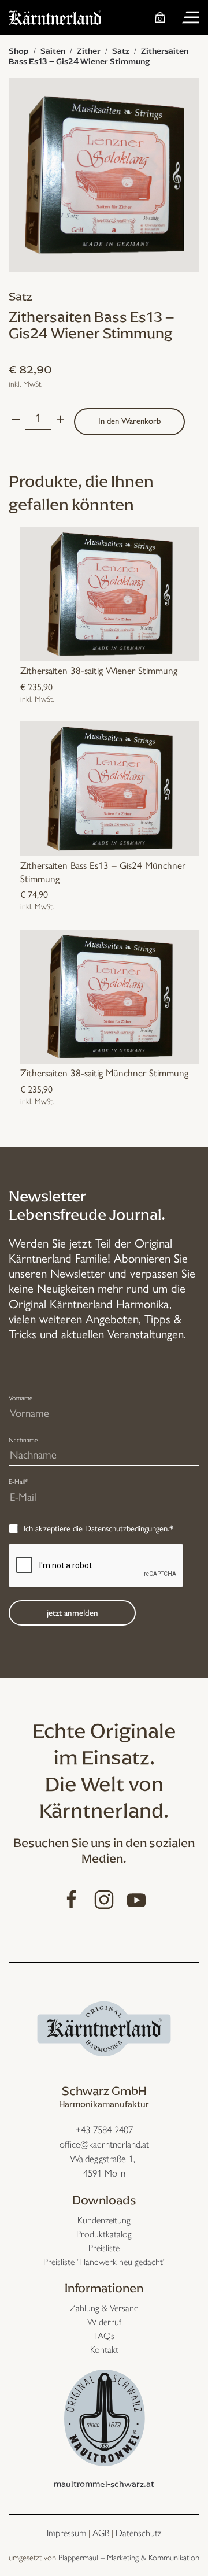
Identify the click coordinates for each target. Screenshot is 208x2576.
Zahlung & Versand (104, 2308)
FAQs (104, 2336)
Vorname (21, 1398)
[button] (191, 17)
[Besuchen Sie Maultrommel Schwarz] (104, 2416)
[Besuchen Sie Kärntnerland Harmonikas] (104, 2027)
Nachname (23, 1440)
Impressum (66, 2533)
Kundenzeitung (104, 2220)
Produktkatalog (104, 2234)
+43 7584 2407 (104, 2130)
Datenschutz (138, 2533)
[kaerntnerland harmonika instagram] (104, 1898)
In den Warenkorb (129, 421)
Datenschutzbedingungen (126, 1528)
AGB (101, 2533)
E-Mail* (18, 1482)
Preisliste (104, 2248)
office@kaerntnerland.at (104, 2144)
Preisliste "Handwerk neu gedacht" (104, 2262)
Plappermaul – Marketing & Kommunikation (129, 2558)
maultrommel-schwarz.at (104, 2484)
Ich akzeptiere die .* (99, 1528)
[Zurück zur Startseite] (55, 17)
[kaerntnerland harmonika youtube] (136, 1898)
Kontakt (104, 2350)
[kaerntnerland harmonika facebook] (72, 1898)
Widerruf (104, 2322)
